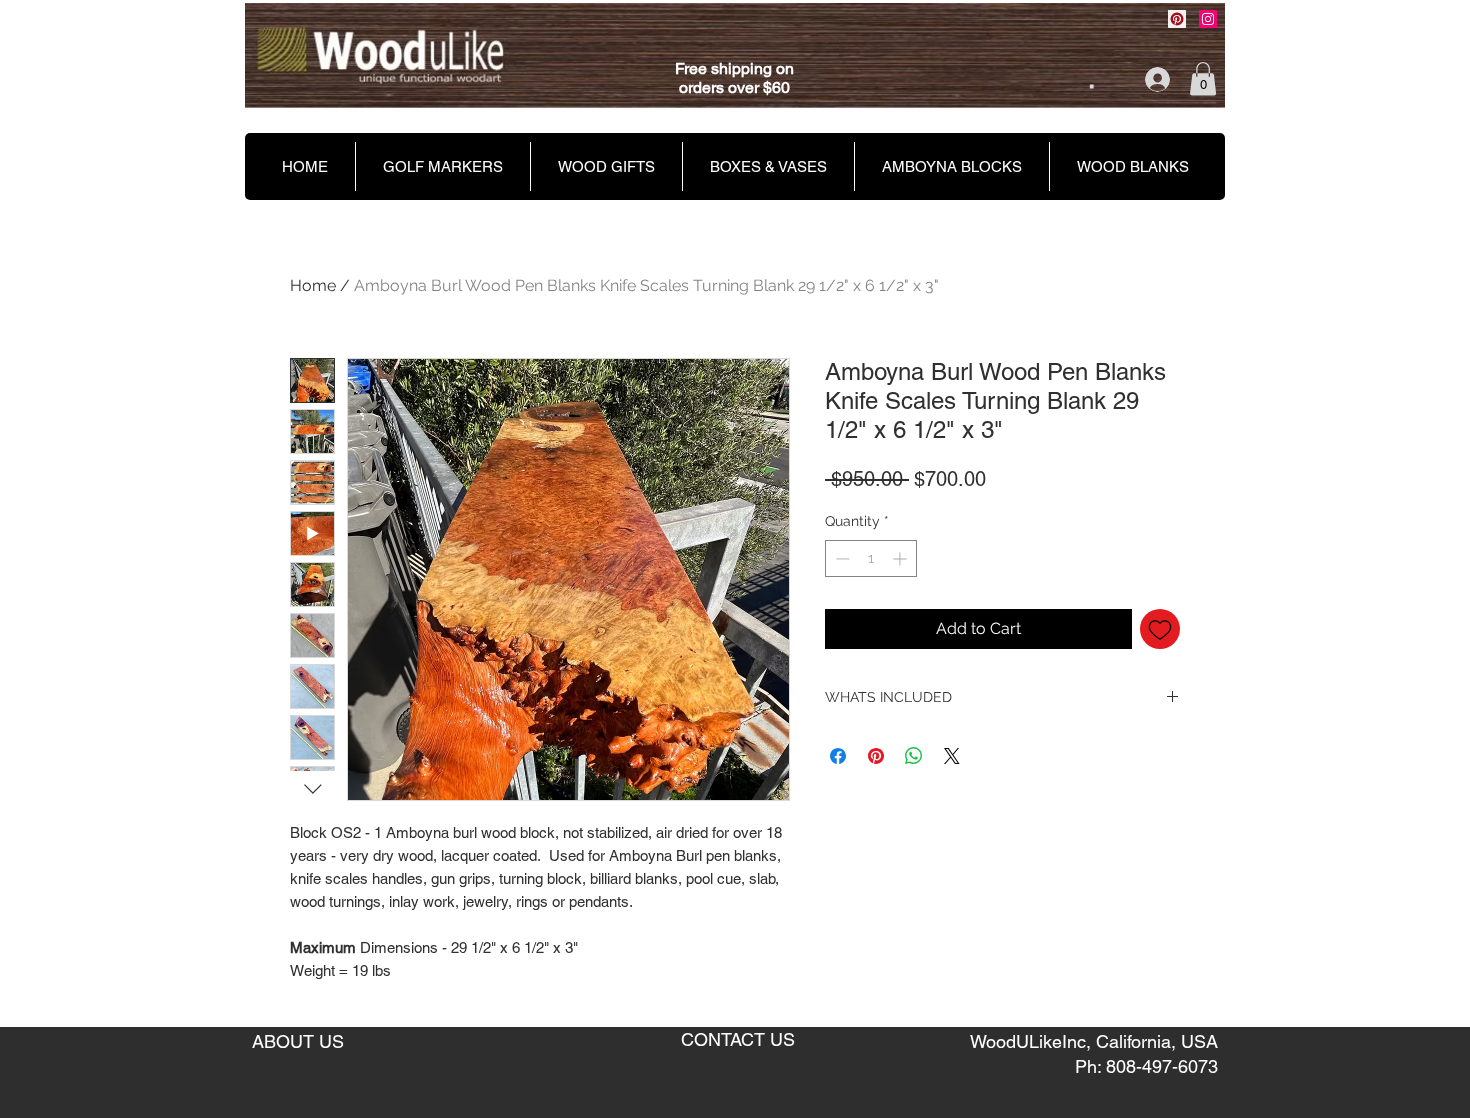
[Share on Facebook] (838, 756)
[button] (1203, 78)
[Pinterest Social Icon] (1177, 19)
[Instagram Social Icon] (1208, 19)
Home (313, 285)
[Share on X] (952, 756)
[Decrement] (840, 558)
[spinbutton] (871, 558)
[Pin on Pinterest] (876, 756)
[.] (1143, 79)
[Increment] (901, 558)
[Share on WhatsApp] (914, 756)
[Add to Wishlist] (1160, 629)
